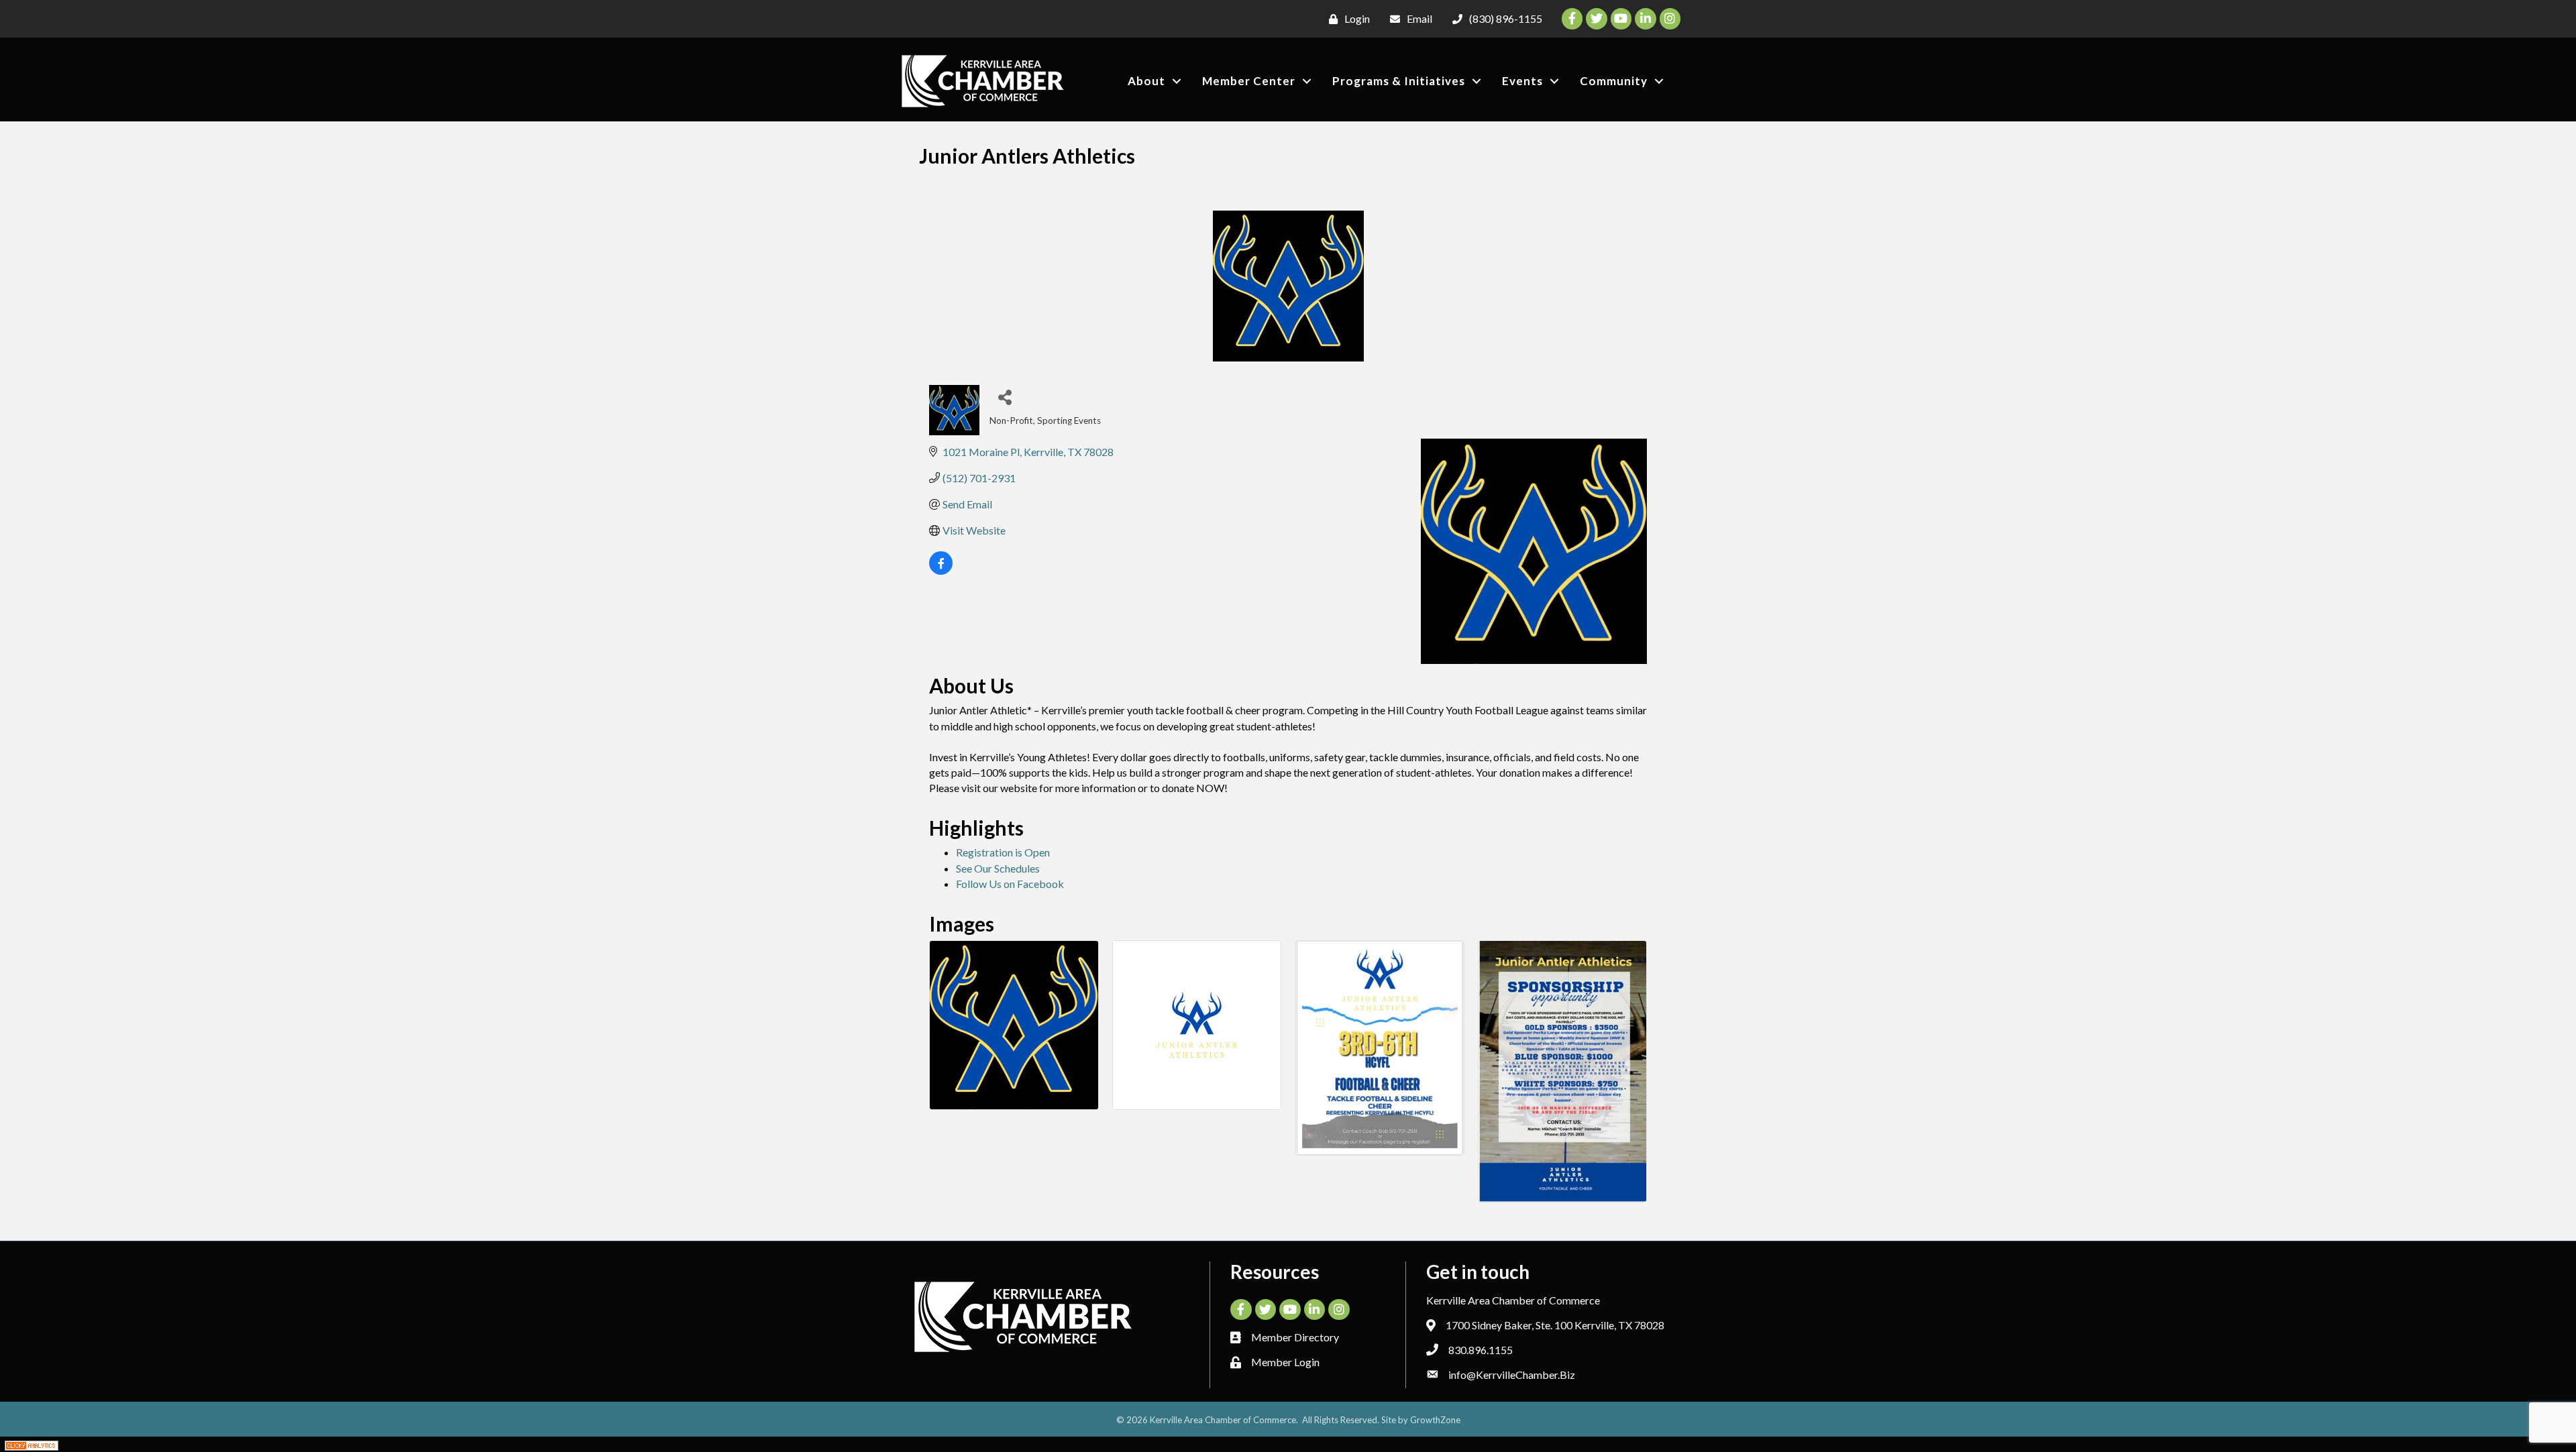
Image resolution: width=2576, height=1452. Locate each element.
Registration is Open (1003, 852)
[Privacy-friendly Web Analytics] (32, 1444)
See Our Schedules (998, 868)
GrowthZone (1435, 1420)
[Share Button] (1005, 397)
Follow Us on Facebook (1010, 884)
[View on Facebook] (941, 570)
